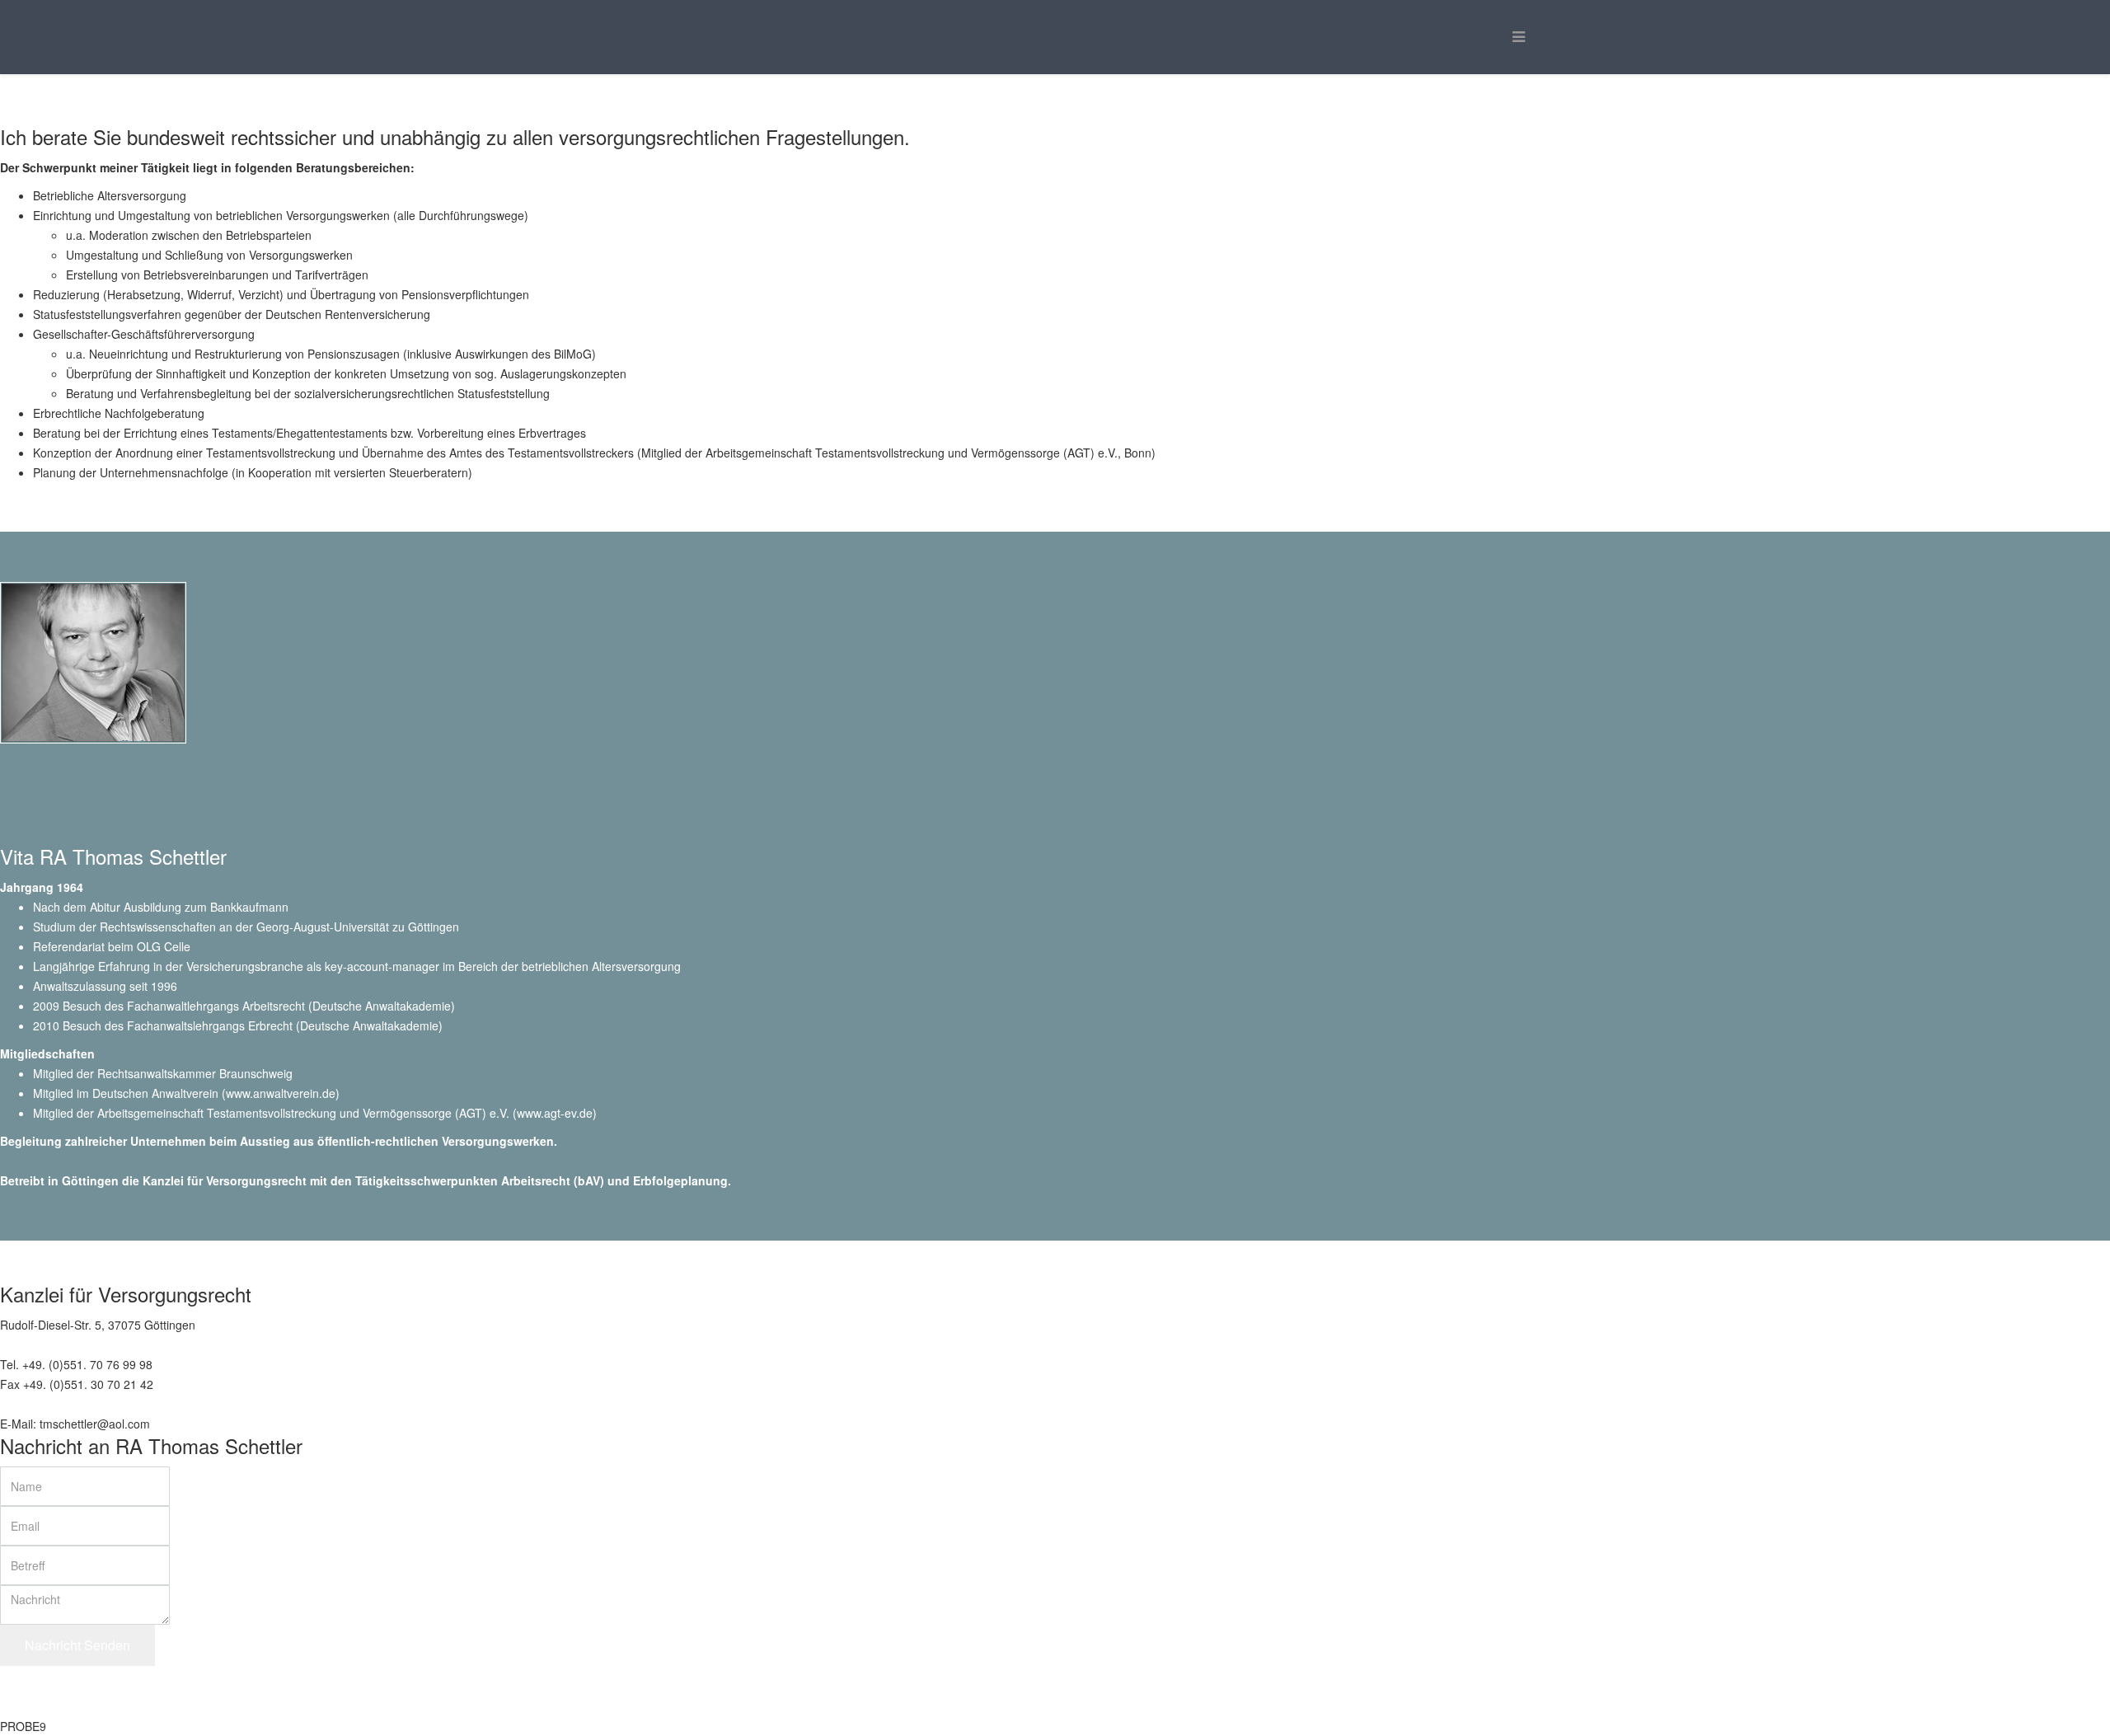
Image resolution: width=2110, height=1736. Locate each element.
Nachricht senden (77, 1645)
